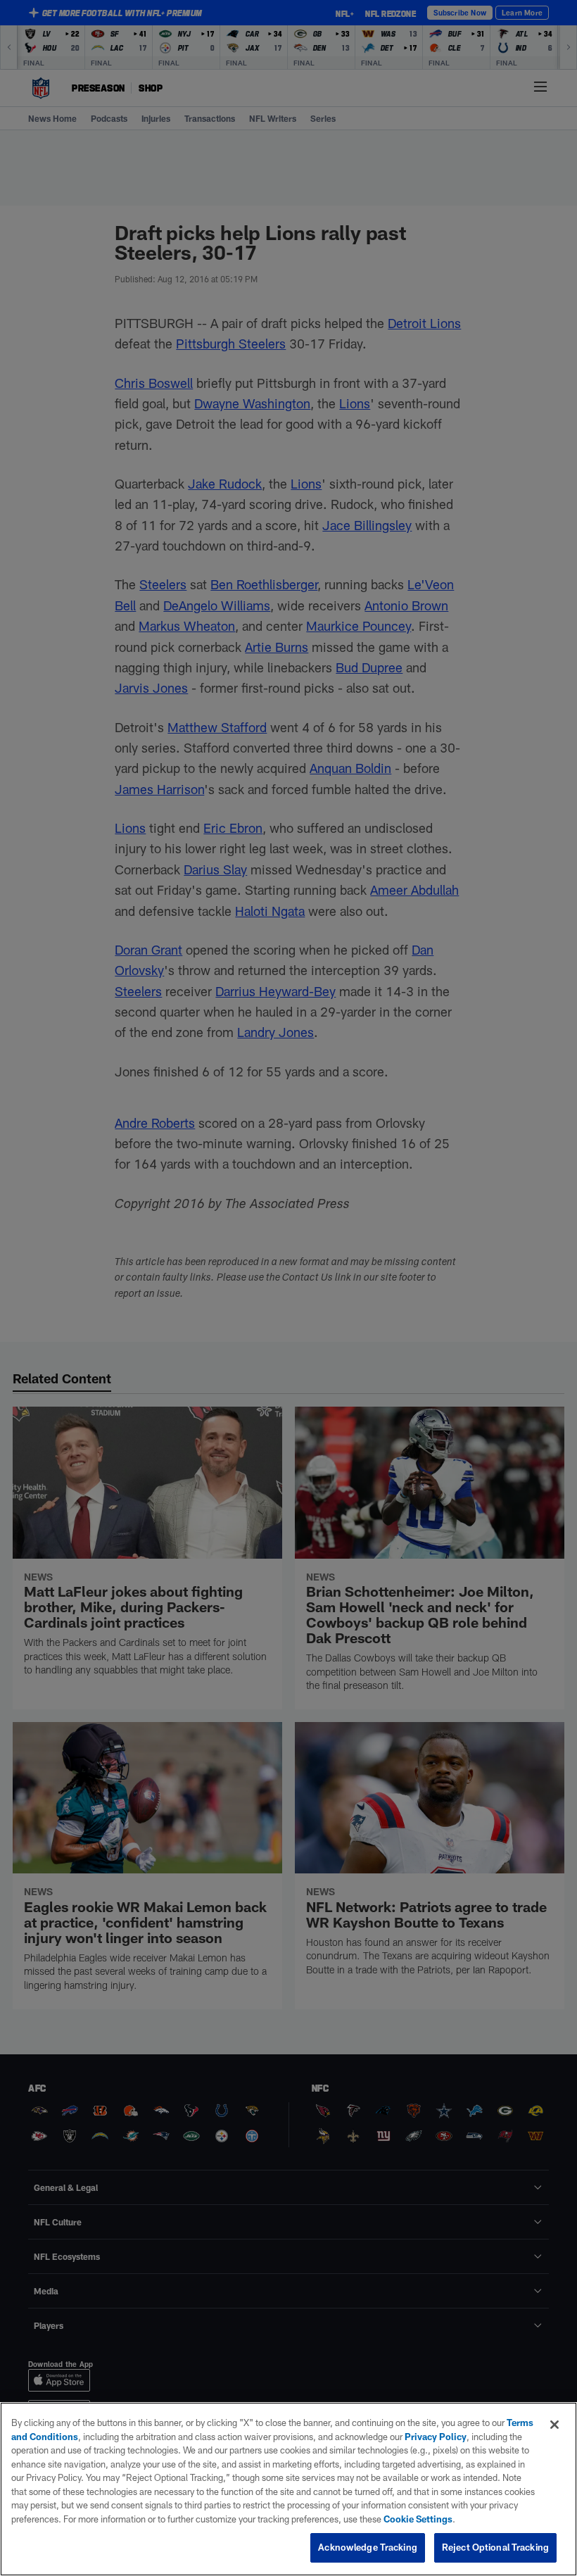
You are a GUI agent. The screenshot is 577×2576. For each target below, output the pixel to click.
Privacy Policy (436, 2437)
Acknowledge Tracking (368, 2547)
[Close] (554, 2425)
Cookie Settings (418, 2519)
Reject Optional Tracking (495, 2547)
